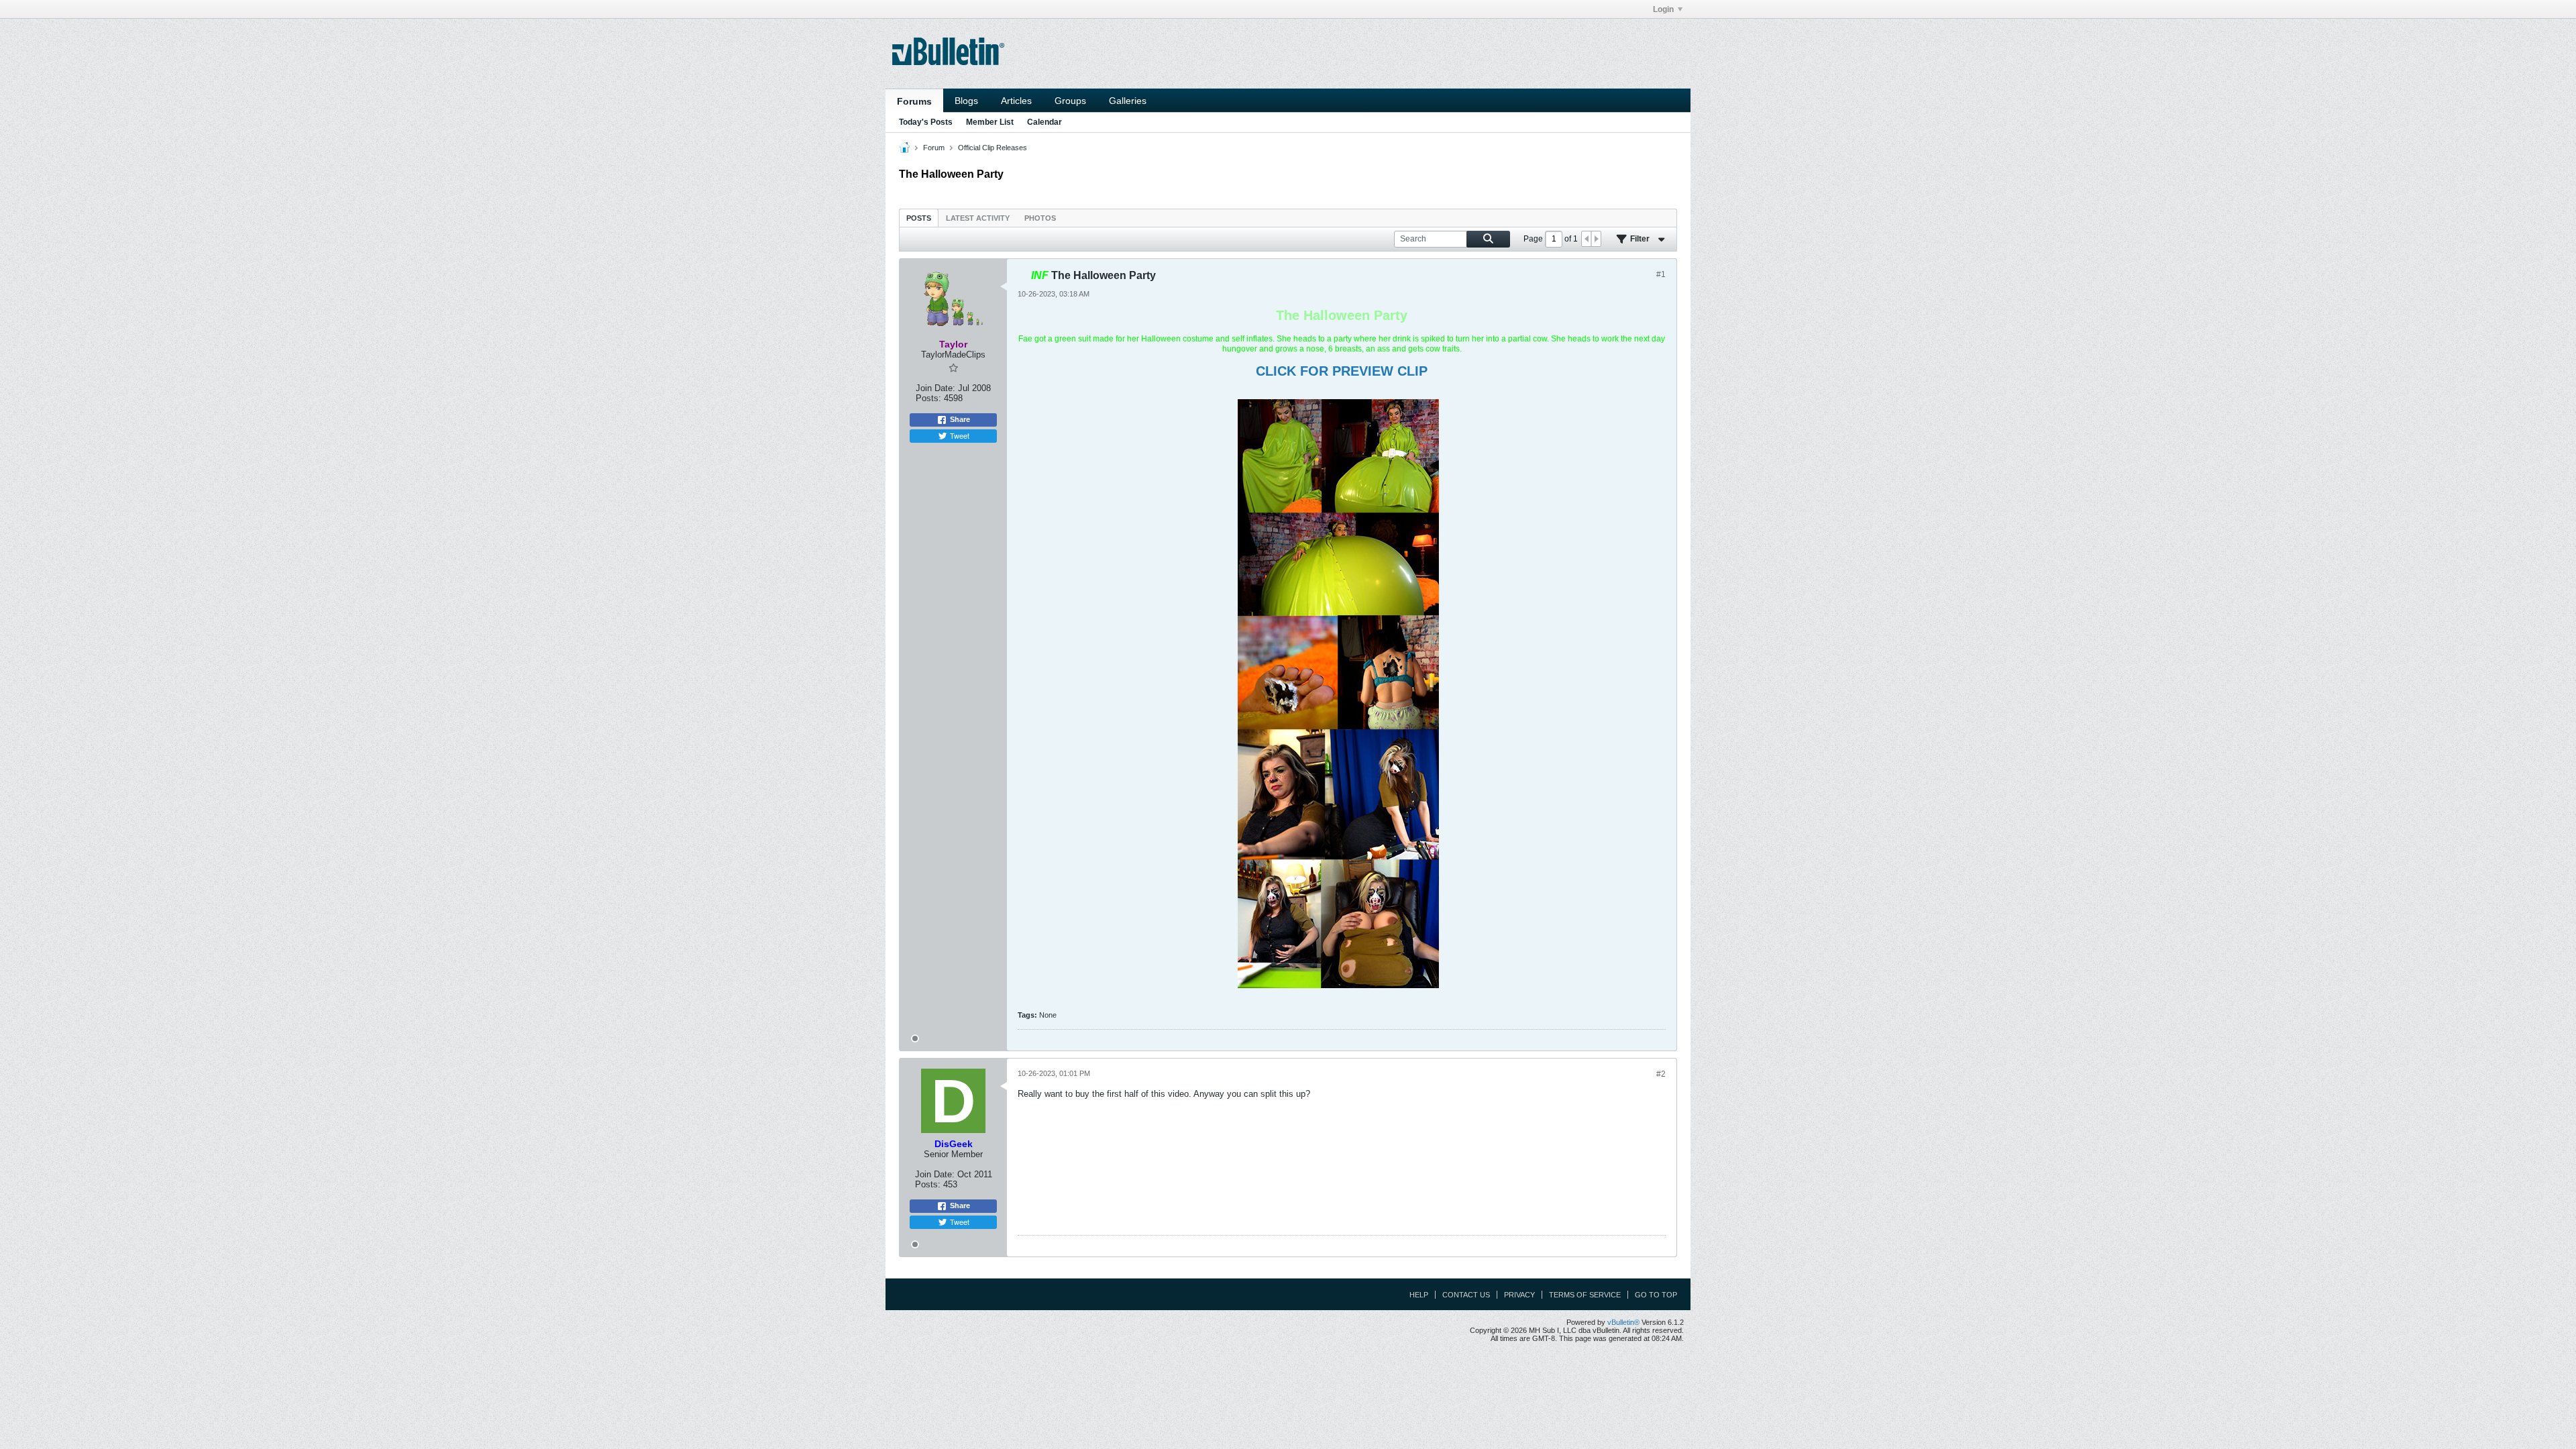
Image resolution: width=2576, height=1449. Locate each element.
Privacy (1519, 1295)
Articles (1016, 101)
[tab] (919, 218)
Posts (919, 218)
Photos (1040, 218)
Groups (1070, 101)
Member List (990, 122)
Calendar (1044, 122)
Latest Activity (978, 218)
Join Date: (935, 388)
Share (960, 419)
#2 (1661, 1074)
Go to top (1656, 1295)
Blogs (966, 101)
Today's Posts (926, 122)
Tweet (960, 435)
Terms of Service (1585, 1295)
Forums (914, 101)
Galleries (1128, 101)
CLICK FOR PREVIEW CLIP (1342, 371)
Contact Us (1466, 1295)
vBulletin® (1623, 1322)
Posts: (928, 398)
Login (1663, 9)
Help (1419, 1295)
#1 (1661, 274)
